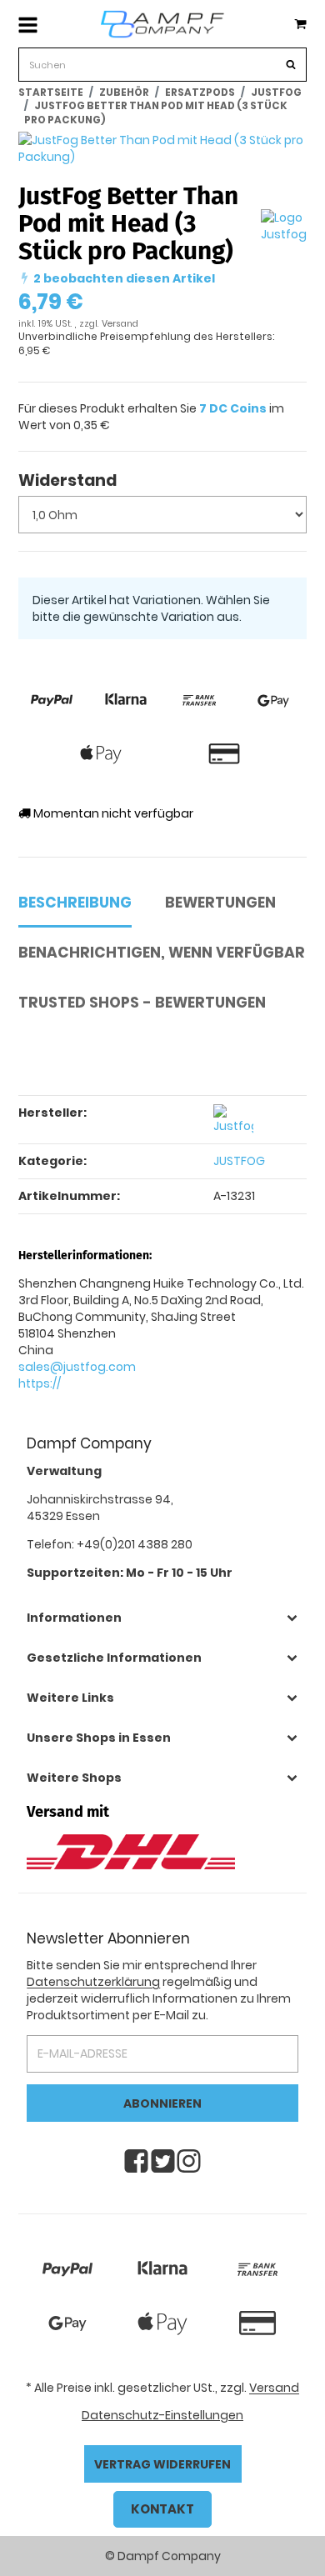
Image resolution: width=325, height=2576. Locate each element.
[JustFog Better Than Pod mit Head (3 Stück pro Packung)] (162, 148)
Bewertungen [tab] (220, 903)
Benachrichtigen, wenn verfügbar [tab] (162, 953)
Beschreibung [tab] (75, 903)
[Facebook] (136, 2161)
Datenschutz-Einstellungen (162, 2415)
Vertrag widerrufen (162, 2464)
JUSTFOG (239, 1161)
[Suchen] (288, 66)
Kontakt (162, 2509)
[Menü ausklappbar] (28, 24)
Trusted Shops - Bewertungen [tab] (142, 1003)
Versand (120, 324)
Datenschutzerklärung (93, 1982)
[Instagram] (189, 2161)
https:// (40, 1383)
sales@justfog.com (77, 1367)
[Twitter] (163, 2161)
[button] (162, 1618)
